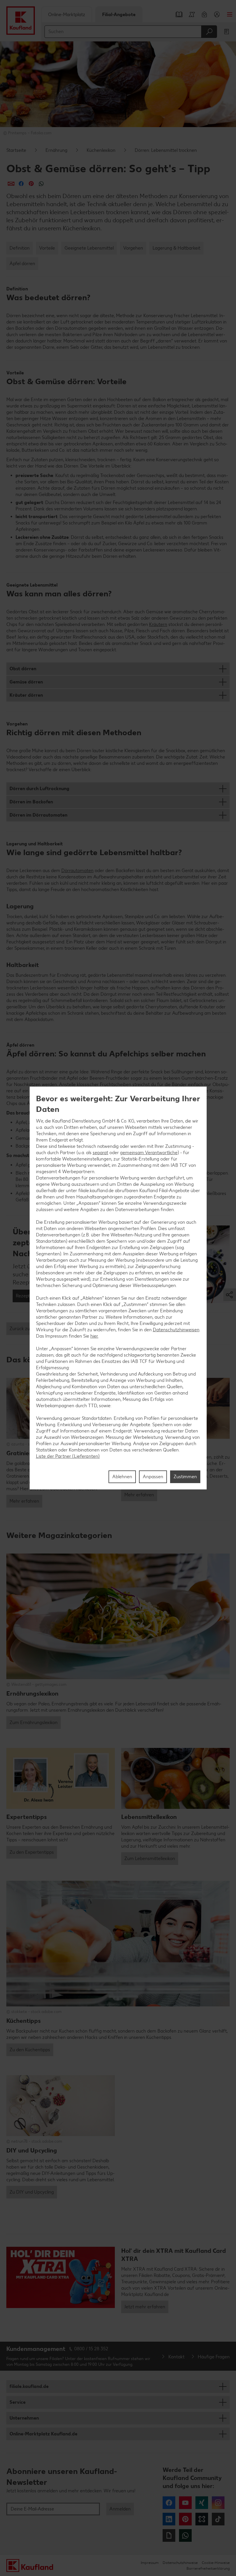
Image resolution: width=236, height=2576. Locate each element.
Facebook (169, 2503)
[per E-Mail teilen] (11, 184)
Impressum (150, 2563)
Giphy (169, 2535)
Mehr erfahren (24, 1501)
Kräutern (158, 624)
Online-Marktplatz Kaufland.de (43, 2434)
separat (100, 1153)
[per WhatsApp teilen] (41, 184)
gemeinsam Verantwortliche (149, 1153)
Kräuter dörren (26, 695)
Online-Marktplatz (67, 15)
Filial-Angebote (119, 15)
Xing (202, 2503)
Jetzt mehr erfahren (145, 2307)
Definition (20, 248)
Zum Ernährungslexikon (34, 1722)
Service (18, 2402)
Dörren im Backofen (31, 802)
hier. (94, 1336)
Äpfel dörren (22, 264)
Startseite (16, 150)
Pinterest (185, 2519)
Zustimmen (185, 1477)
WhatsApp (185, 2535)
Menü (230, 14)
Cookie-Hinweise (216, 2563)
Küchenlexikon (101, 150)
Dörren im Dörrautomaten (38, 815)
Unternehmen (24, 2418)
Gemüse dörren (26, 682)
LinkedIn (169, 2519)
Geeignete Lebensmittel (89, 248)
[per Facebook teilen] (21, 184)
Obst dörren (23, 669)
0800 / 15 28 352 (91, 2349)
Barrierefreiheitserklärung (208, 2568)
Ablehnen (122, 1477)
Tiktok (218, 2519)
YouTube (185, 2503)
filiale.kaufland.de (29, 2386)
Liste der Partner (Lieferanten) (68, 1456)
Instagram (218, 2503)
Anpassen (153, 1477)
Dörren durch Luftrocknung (39, 789)
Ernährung (56, 150)
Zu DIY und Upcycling (32, 2192)
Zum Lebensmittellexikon (150, 1858)
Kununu (202, 2519)
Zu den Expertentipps (32, 1852)
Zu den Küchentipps (30, 2050)
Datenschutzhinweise (180, 2563)
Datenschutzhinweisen (176, 1330)
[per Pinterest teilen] (31, 184)
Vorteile (47, 248)
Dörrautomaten (77, 871)
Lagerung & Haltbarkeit (176, 248)
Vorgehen (133, 248)
